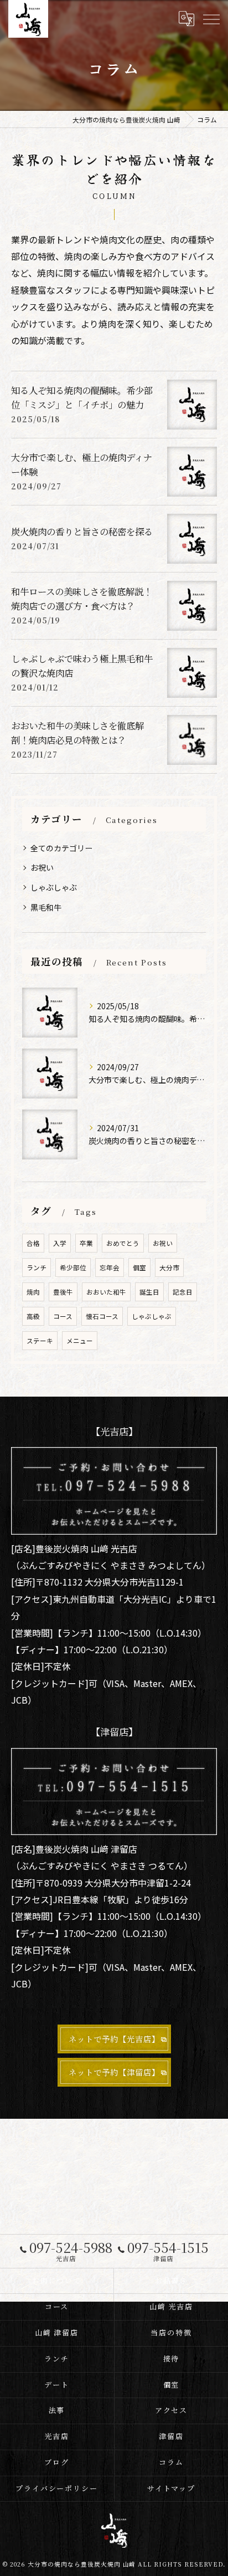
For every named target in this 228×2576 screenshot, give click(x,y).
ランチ (37, 1267)
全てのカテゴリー (61, 848)
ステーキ (40, 1341)
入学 (60, 1243)
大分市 (169, 1267)
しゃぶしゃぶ (54, 887)
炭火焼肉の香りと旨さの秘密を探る (82, 531)
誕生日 (149, 1292)
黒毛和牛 (46, 907)
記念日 (183, 1292)
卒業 (86, 1243)
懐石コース (102, 1316)
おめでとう (123, 1243)
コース (63, 1316)
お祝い (42, 867)
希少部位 (73, 1267)
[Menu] (211, 19)
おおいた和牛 (106, 1292)
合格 (33, 1243)
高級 (33, 1316)
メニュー (80, 1341)
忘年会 (110, 1267)
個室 (139, 1267)
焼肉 (33, 1292)
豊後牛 (63, 1292)
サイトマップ (172, 2488)
